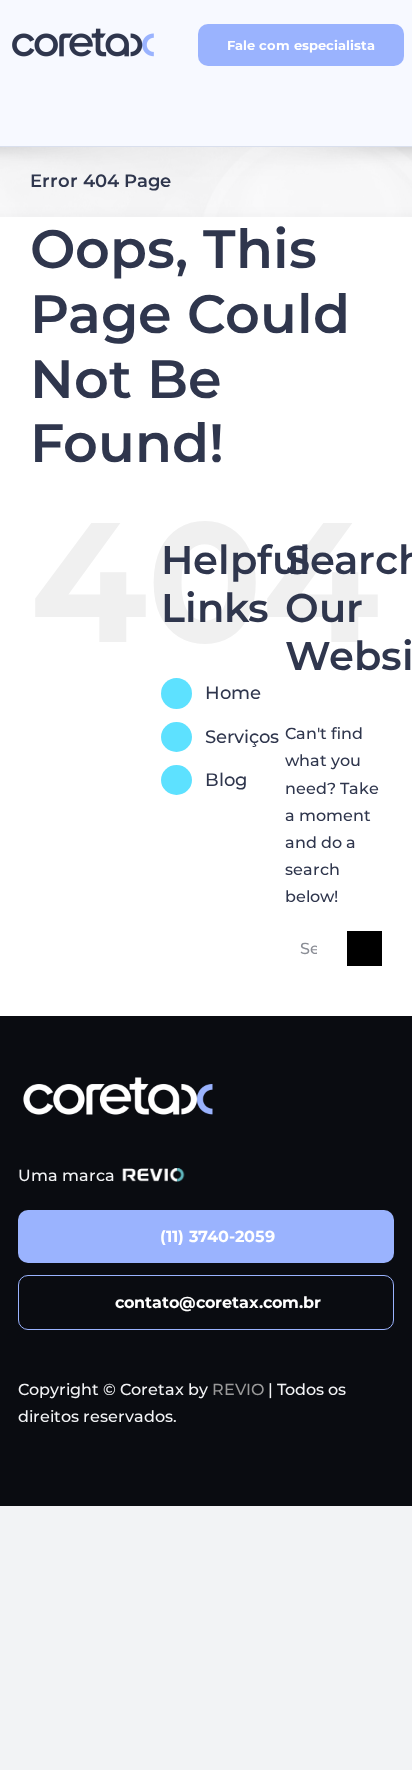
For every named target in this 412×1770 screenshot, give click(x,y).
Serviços (242, 737)
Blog (226, 780)
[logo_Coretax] (83, 27)
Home (233, 693)
